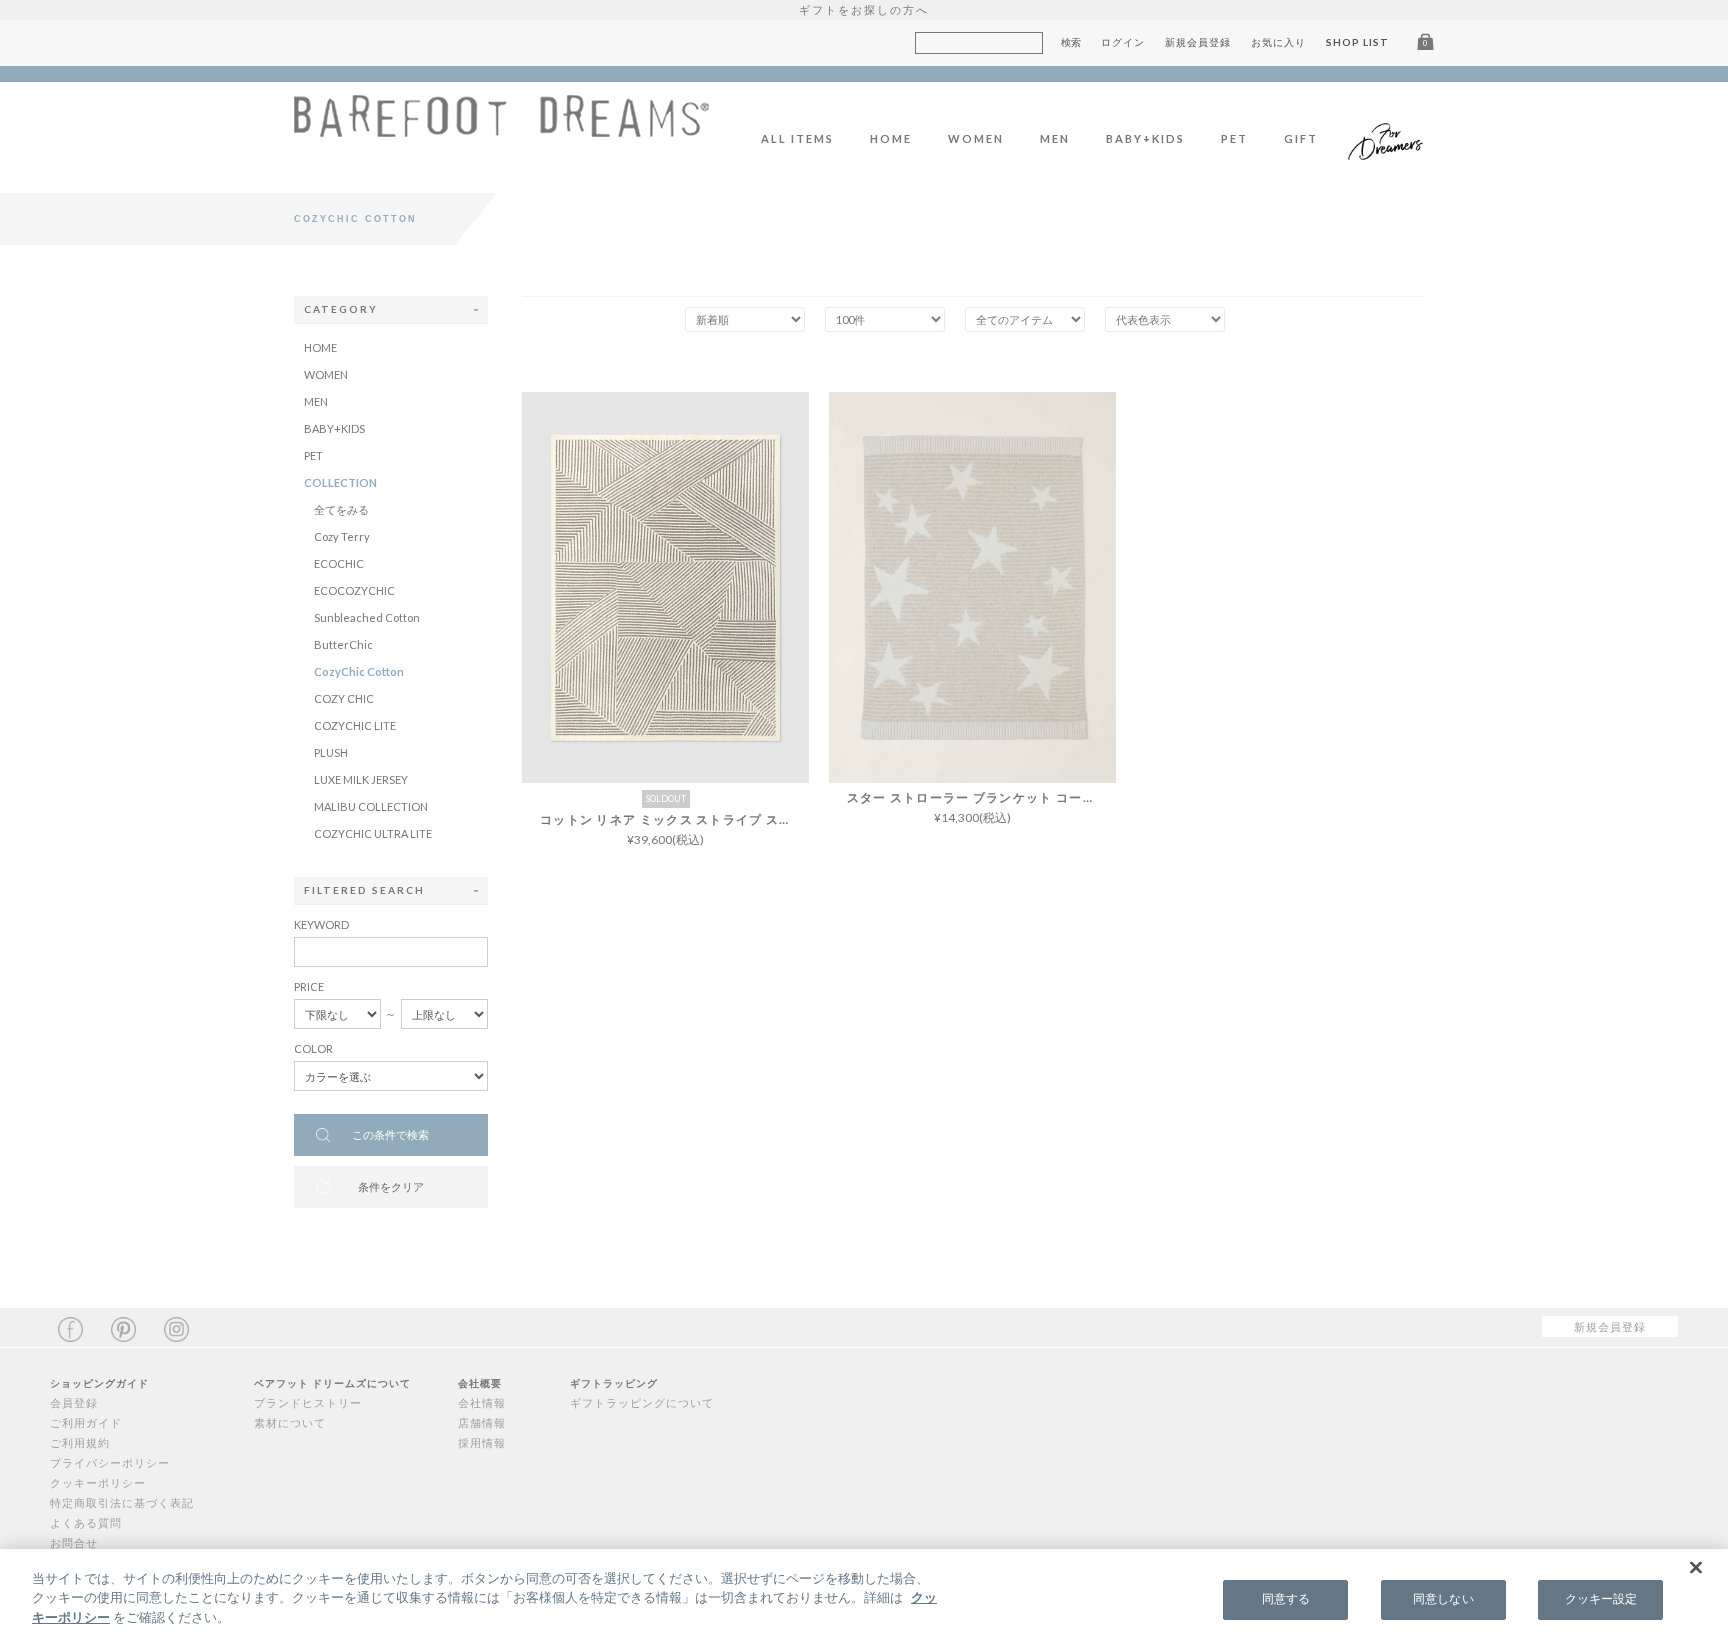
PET (1234, 138)
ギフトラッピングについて (642, 1402)
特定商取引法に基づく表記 (122, 1502)
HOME (891, 138)
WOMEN (976, 138)
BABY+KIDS (1145, 138)
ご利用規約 (80, 1442)
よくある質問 (86, 1522)
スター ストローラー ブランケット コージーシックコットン (981, 797)
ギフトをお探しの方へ (864, 9)
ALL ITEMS (797, 138)
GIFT (1301, 138)
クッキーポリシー (98, 1482)
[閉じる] (1696, 1568)
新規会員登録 (1198, 42)
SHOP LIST (1357, 42)
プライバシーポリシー (110, 1462)
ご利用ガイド (86, 1422)
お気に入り (1278, 42)
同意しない (1443, 1599)
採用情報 (482, 1442)
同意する (1286, 1599)
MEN (1055, 138)
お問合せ (74, 1542)
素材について (290, 1422)
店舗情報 (482, 1422)
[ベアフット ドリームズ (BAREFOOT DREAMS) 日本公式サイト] (501, 126)
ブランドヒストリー (308, 1402)
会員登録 (74, 1402)
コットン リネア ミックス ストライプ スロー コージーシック (674, 819)
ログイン (1123, 42)
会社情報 (482, 1402)
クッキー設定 (1601, 1599)
